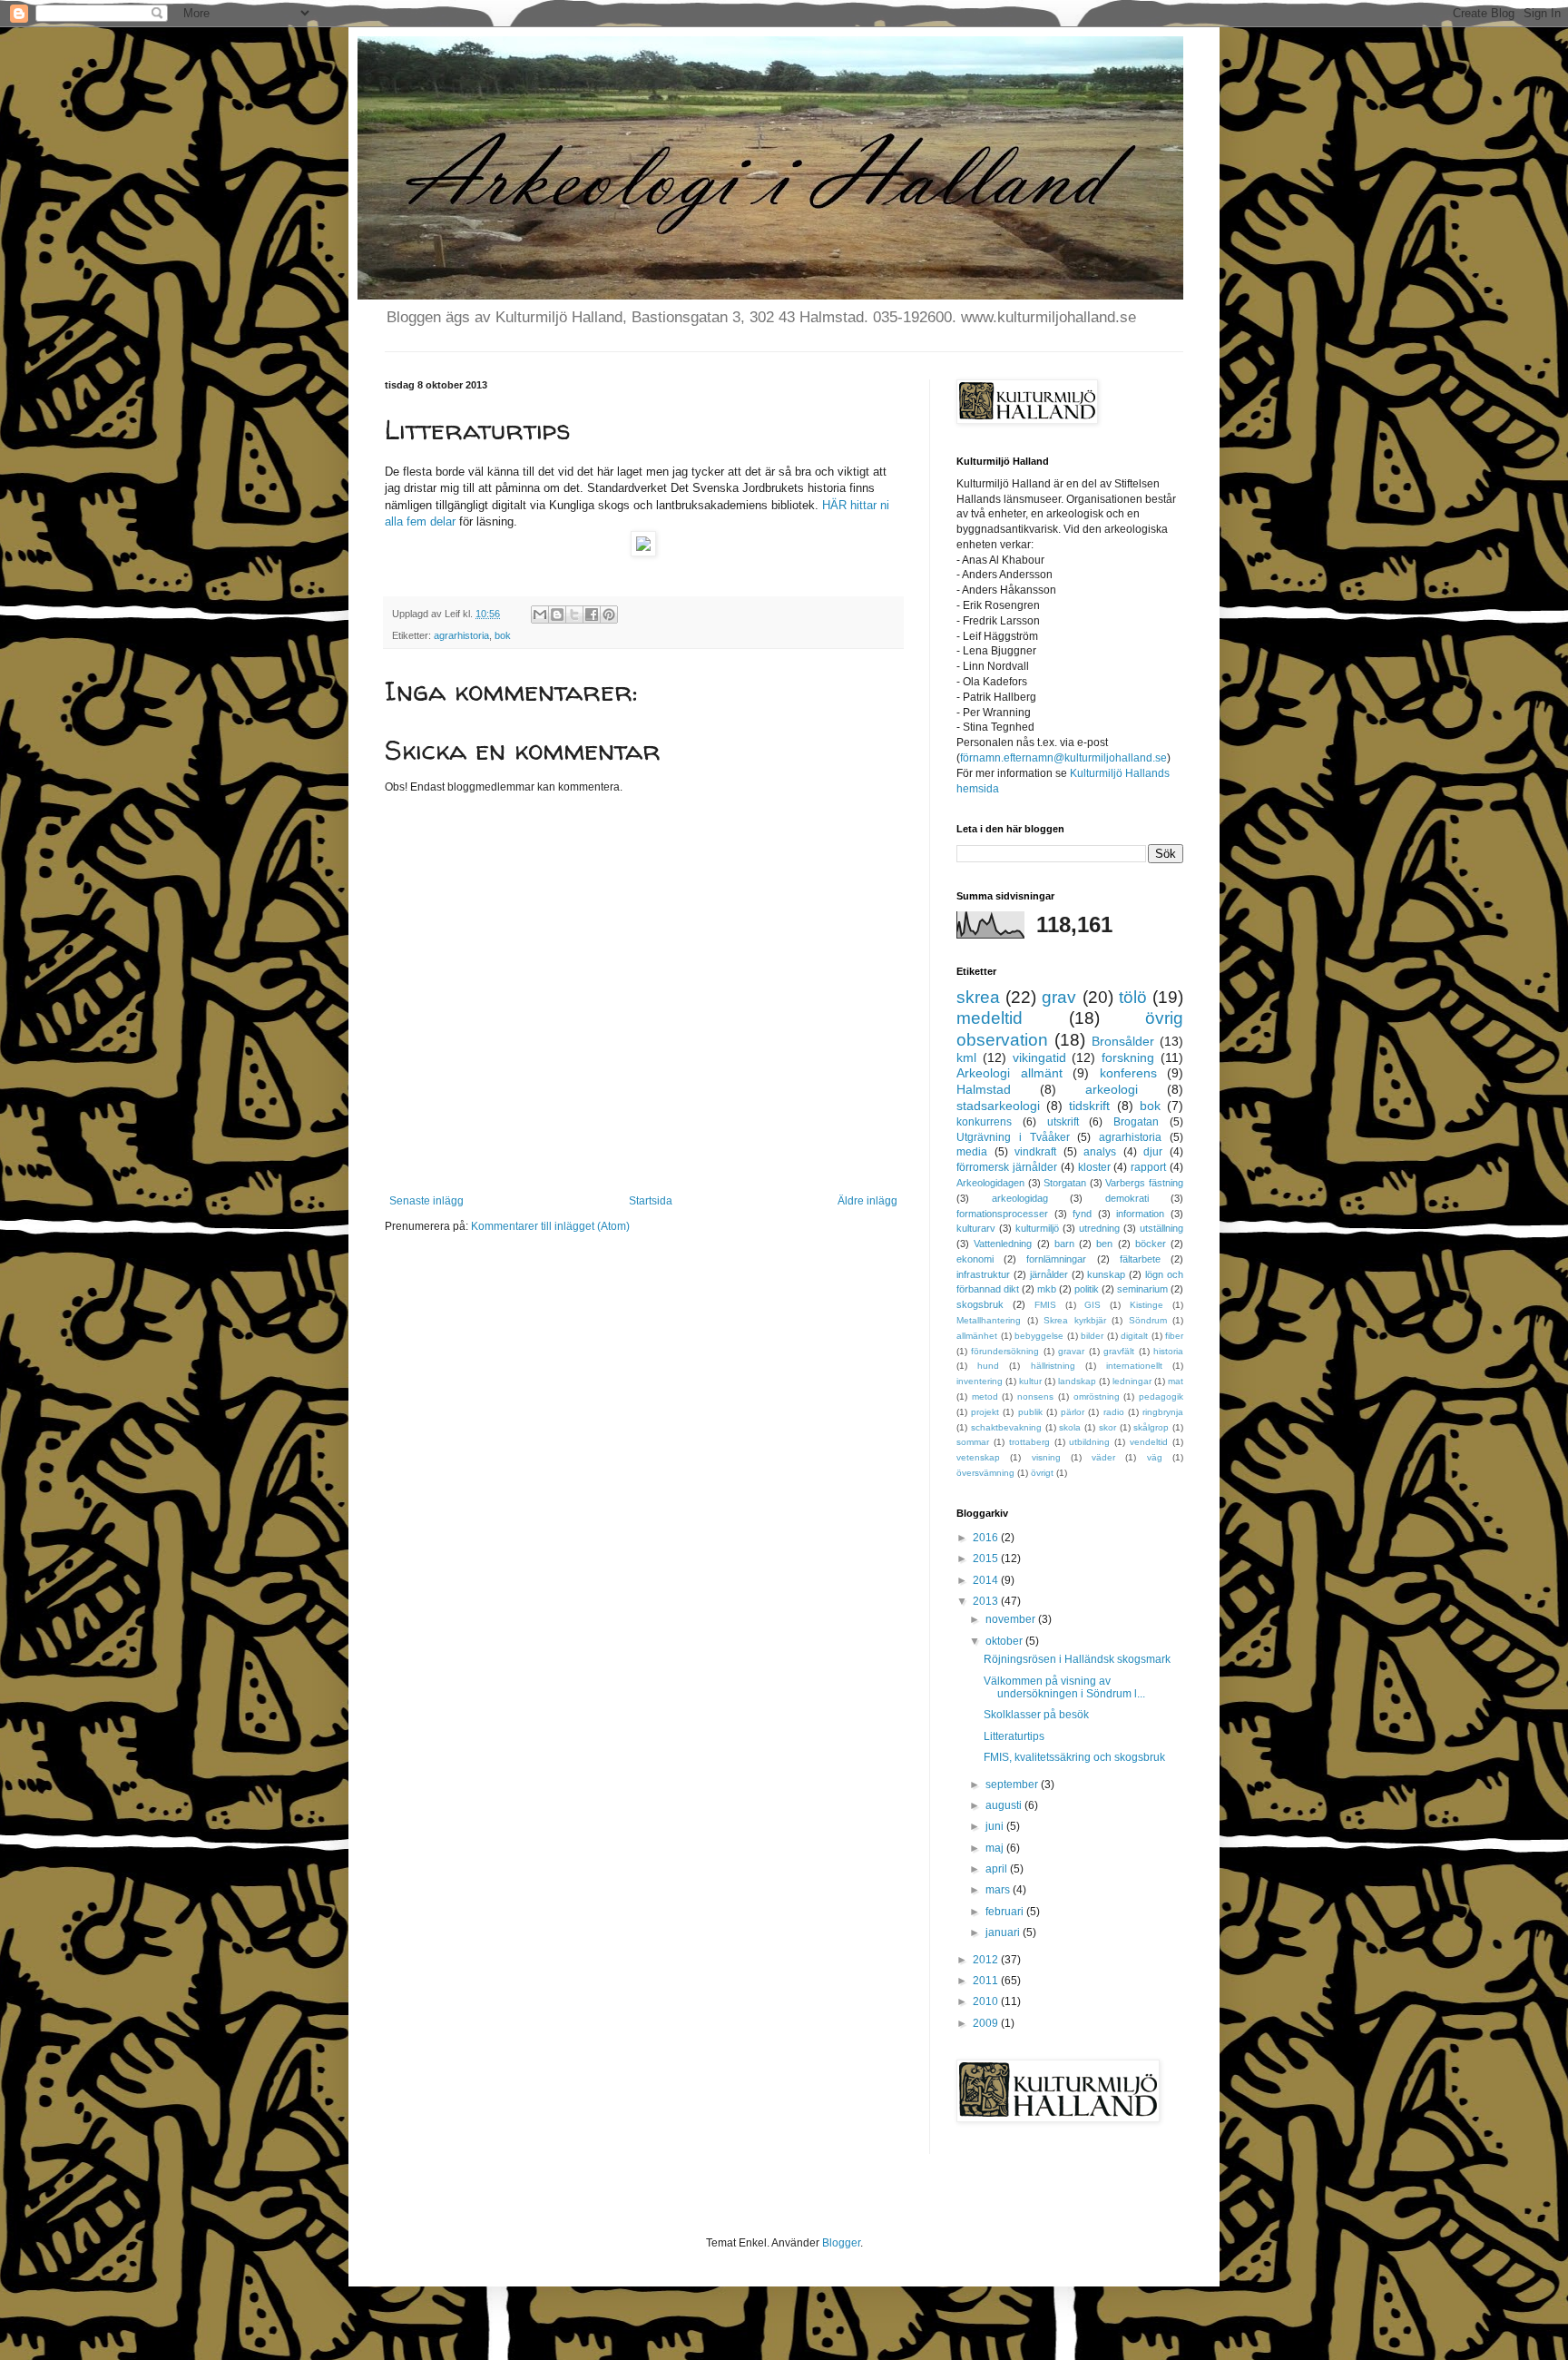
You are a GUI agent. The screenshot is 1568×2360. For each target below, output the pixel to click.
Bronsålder (1123, 1041)
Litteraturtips (1014, 1736)
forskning (1128, 1057)
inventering (980, 1381)
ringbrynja (1163, 1412)
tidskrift (1089, 1106)
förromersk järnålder (1007, 1167)
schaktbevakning (1006, 1427)
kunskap (1106, 1274)
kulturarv (976, 1228)
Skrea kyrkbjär (1075, 1320)
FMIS (1045, 1305)
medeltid (990, 1018)
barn (1064, 1244)
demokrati (1127, 1198)
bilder (1092, 1336)
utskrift (1063, 1122)
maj (996, 1848)
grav (1059, 997)
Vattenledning (1003, 1244)
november (1012, 1619)
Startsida (651, 1201)
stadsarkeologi (998, 1106)
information (1140, 1214)
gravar (1071, 1351)
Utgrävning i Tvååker (1013, 1137)
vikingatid (1039, 1057)
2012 (987, 1960)
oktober (1005, 1641)
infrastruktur (983, 1274)
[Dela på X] (574, 615)
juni (996, 1826)
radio (1114, 1412)
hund (988, 1366)
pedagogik (1161, 1396)
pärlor (1073, 1412)
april (998, 1869)
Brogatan (1136, 1122)
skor (1107, 1427)
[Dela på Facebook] (592, 615)
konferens (1128, 1073)
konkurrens (984, 1122)
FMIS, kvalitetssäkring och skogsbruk (1074, 1757)
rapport (1148, 1167)
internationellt (1134, 1366)
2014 (987, 1580)
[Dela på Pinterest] (609, 615)
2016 (987, 1538)
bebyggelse (1039, 1336)
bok (503, 635)
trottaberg (1029, 1442)
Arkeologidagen (990, 1183)
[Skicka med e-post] (540, 615)
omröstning (1097, 1396)
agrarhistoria (461, 635)
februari (1006, 1912)
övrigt (1042, 1473)
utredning (1099, 1228)
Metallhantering (989, 1320)
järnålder (1049, 1274)
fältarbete (1140, 1259)
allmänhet (977, 1336)
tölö (1133, 997)
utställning (1161, 1228)
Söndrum (1148, 1320)
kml (966, 1057)
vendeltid (1149, 1442)
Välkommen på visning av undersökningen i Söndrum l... (1064, 1687)
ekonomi (975, 1259)
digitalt (1134, 1336)
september (1013, 1785)
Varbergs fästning (1144, 1183)
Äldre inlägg (867, 1201)
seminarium (1142, 1289)
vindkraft (1035, 1152)
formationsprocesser (1002, 1214)
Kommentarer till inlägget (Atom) (550, 1226)
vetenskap (978, 1457)
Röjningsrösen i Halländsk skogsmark (1077, 1659)
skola (1070, 1427)
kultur (1030, 1381)
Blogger (841, 2243)
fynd (1082, 1214)
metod (985, 1396)
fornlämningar (1056, 1259)
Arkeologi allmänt (1009, 1073)
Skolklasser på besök (1036, 1715)
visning (1046, 1457)
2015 (987, 1559)
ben (1104, 1244)
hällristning (1053, 1366)
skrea (978, 997)
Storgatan (1065, 1183)
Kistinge (1147, 1305)
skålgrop (1151, 1427)
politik (1087, 1289)
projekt (985, 1412)
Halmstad (984, 1089)
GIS (1093, 1305)
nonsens (1035, 1396)
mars (999, 1890)
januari (1004, 1932)
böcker (1151, 1244)
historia (1168, 1351)
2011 (987, 1981)
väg (1155, 1457)
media (972, 1152)
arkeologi (1112, 1089)
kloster (1094, 1167)
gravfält (1119, 1351)
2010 (987, 2001)
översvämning (985, 1473)
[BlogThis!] (557, 615)
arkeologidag (1020, 1198)
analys (1100, 1152)
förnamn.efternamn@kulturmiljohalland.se (1063, 758)
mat (1176, 1381)
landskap (1077, 1381)
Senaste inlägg (426, 1201)
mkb (1047, 1289)
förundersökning (1005, 1351)
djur (1153, 1152)
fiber (1174, 1336)
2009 (987, 2023)
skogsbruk (980, 1304)
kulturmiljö (1037, 1228)
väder (1103, 1457)
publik (1030, 1412)
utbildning (1089, 1442)
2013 (987, 1601)
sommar (973, 1442)
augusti (1005, 1805)
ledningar (1132, 1381)
